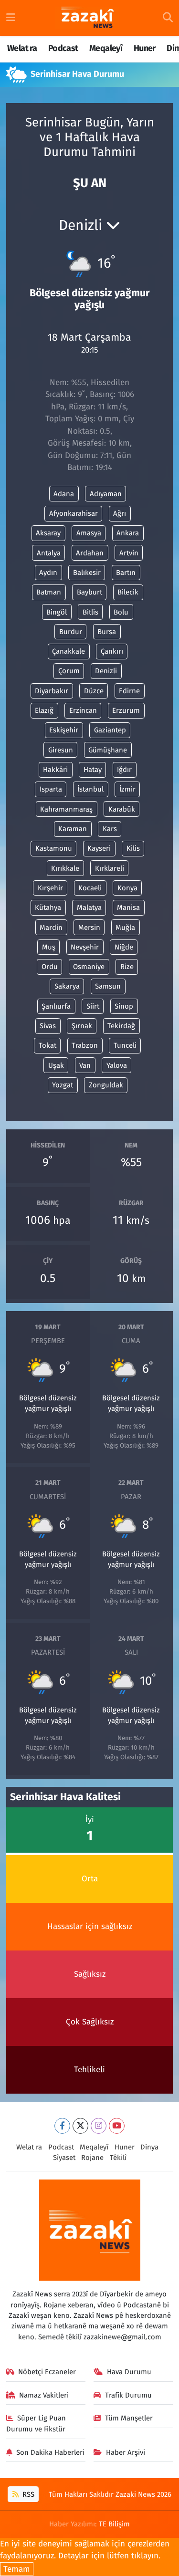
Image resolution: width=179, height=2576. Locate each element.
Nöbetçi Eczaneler (47, 2372)
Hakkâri (55, 770)
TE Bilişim (114, 2524)
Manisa (128, 907)
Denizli (106, 671)
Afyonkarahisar (74, 513)
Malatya (89, 907)
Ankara (128, 533)
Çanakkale (68, 651)
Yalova (117, 1065)
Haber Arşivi (126, 2452)
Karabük (122, 809)
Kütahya (48, 907)
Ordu (50, 967)
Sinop (124, 1006)
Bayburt (89, 592)
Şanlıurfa (56, 1006)
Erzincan (83, 710)
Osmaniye (89, 967)
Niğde (124, 947)
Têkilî (118, 2158)
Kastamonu (54, 848)
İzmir (127, 789)
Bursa (107, 632)
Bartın (126, 573)
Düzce (94, 691)
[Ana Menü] (11, 18)
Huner (145, 48)
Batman (49, 592)
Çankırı (112, 651)
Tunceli (125, 1045)
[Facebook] (62, 2126)
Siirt (93, 1006)
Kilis (133, 848)
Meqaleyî (106, 48)
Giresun (61, 750)
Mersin (89, 928)
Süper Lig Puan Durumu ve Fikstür (36, 2423)
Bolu (121, 612)
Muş (49, 947)
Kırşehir (50, 888)
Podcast (63, 48)
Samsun (108, 986)
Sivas (48, 1026)
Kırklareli (110, 868)
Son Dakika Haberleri (50, 2452)
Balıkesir (87, 573)
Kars (110, 829)
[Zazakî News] (87, 18)
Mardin (51, 928)
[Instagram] (99, 2126)
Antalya (49, 553)
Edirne (129, 691)
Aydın (48, 573)
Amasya (89, 533)
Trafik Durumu (128, 2395)
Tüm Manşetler (129, 2418)
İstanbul (90, 789)
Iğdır (124, 770)
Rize (127, 967)
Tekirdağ (121, 1026)
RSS (27, 2494)
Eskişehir (64, 730)
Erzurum (126, 710)
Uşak (56, 1065)
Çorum (69, 671)
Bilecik (128, 592)
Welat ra (22, 48)
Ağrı (120, 513)
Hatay (93, 770)
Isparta (51, 789)
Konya (127, 888)
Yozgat (63, 1085)
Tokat (47, 1045)
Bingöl (57, 612)
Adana (64, 494)
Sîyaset (64, 2158)
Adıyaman (106, 494)
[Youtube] (117, 2126)
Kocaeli (90, 888)
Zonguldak (106, 1085)
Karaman (73, 829)
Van (85, 1065)
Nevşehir (85, 947)
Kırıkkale (65, 868)
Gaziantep (110, 730)
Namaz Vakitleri (44, 2395)
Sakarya (67, 986)
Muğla (125, 928)
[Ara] (168, 18)
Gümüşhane (108, 750)
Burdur (71, 632)
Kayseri (99, 848)
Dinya (149, 2147)
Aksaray (48, 533)
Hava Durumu (129, 2372)
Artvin (129, 553)
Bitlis (90, 612)
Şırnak (82, 1026)
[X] (80, 2126)
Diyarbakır (52, 691)
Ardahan (90, 553)
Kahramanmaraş (66, 809)
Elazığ (44, 710)
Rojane (92, 2158)
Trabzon (85, 1045)
